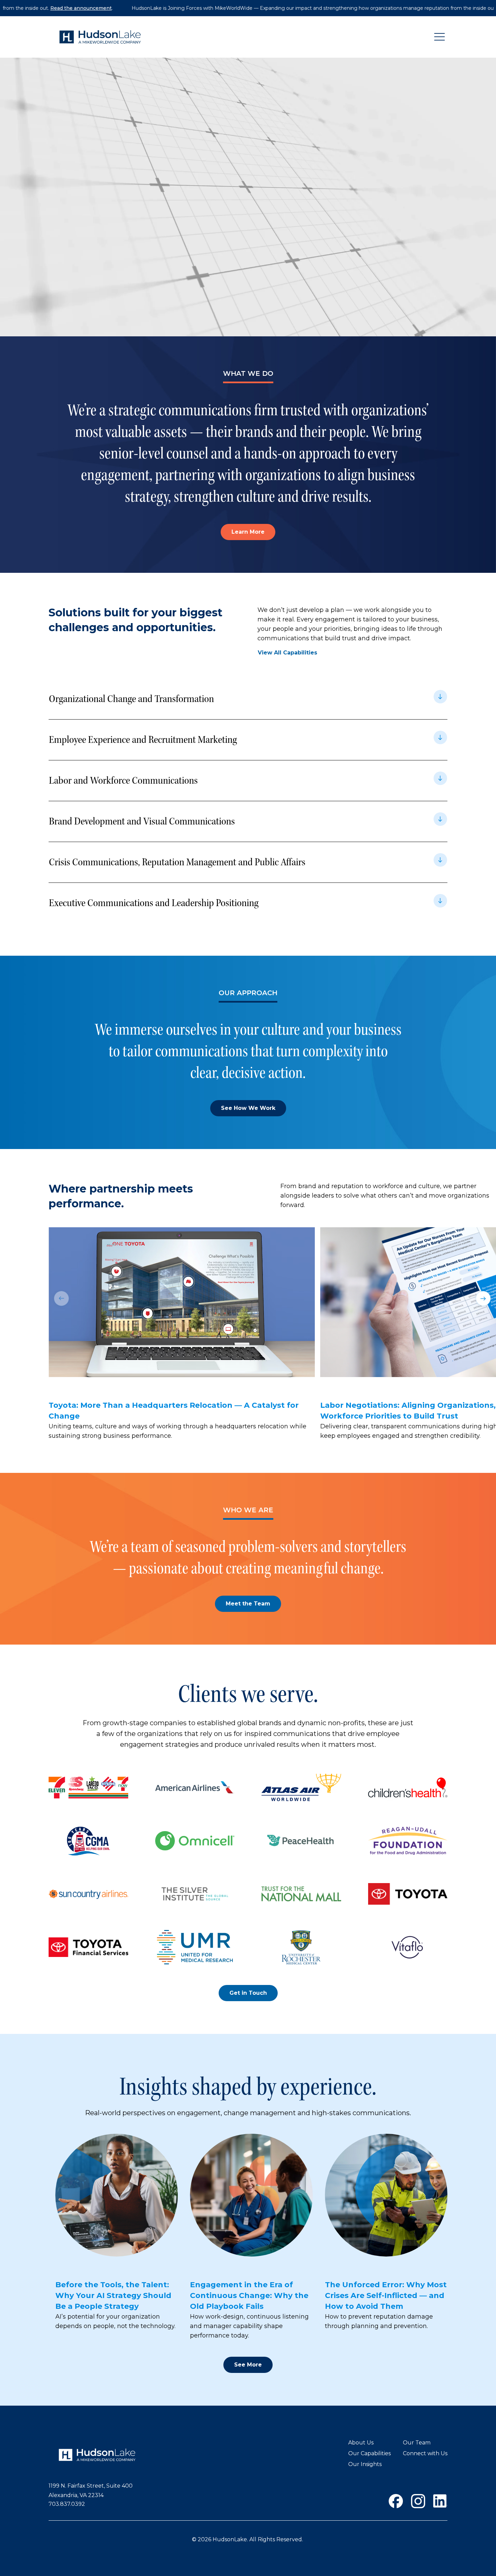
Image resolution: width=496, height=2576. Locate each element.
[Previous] (61, 1298)
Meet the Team (248, 1604)
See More (248, 2365)
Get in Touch (248, 1993)
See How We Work (248, 1108)
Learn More (248, 532)
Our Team (417, 2443)
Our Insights (365, 2464)
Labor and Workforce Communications (123, 780)
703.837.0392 (67, 2504)
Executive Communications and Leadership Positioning (154, 903)
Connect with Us (425, 2453)
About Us (361, 2443)
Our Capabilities (369, 2453)
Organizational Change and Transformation (131, 699)
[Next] (483, 1298)
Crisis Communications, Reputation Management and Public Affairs (178, 862)
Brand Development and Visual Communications (142, 821)
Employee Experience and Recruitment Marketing (143, 740)
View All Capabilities (287, 653)
